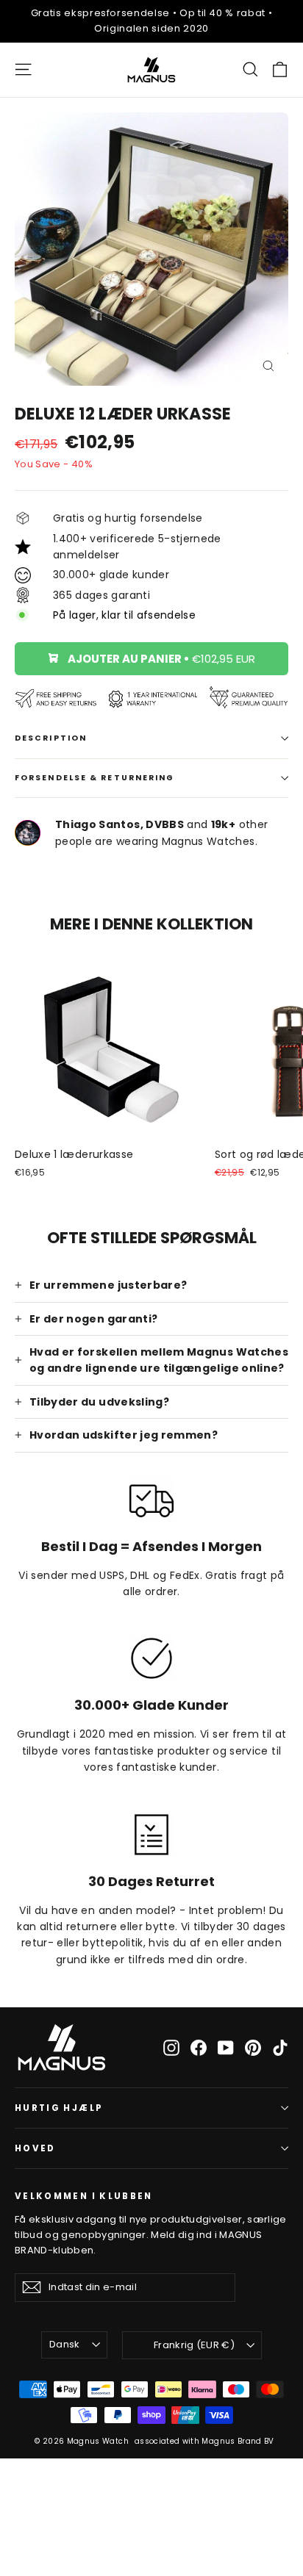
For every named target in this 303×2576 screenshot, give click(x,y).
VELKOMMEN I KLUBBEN (84, 2196)
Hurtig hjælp (59, 2108)
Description (51, 738)
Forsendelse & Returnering (95, 778)
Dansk (65, 2344)
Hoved (35, 2148)
